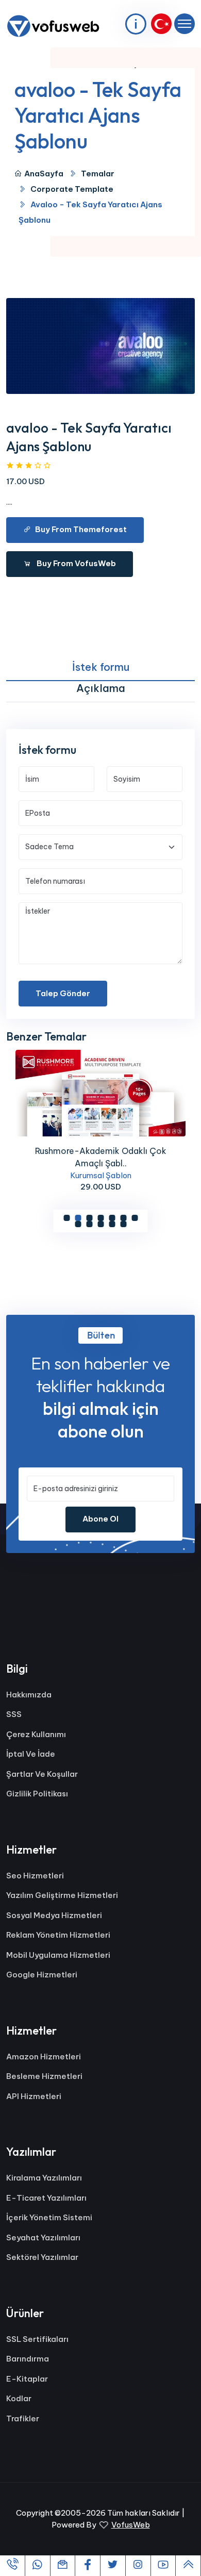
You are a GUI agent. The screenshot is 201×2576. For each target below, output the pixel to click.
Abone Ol (100, 1519)
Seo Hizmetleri (35, 1876)
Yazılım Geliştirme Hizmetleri (62, 1895)
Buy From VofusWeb (76, 563)
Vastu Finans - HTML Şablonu (100, 1151)
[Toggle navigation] (185, 24)
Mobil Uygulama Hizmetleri (58, 1955)
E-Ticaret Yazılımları (46, 2198)
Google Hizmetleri (42, 1975)
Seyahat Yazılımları (43, 2238)
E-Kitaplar (27, 2379)
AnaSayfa (44, 174)
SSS (14, 1714)
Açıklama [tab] (101, 688)
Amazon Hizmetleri (44, 2057)
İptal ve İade (31, 1754)
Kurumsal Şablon (101, 1162)
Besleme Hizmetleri (44, 2076)
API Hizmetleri (34, 2096)
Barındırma (28, 2359)
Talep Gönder (63, 993)
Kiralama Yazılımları (44, 2178)
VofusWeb (131, 2525)
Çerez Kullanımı (36, 1734)
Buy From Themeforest (81, 529)
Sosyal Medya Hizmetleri (54, 1915)
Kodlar (19, 2398)
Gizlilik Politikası (37, 1794)
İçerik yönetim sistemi (49, 2217)
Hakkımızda (29, 1695)
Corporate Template (72, 189)
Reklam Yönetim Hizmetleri (58, 1935)
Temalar (98, 174)
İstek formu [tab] (101, 667)
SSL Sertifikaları (37, 2339)
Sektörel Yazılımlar (42, 2257)
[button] (66, 1218)
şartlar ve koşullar (42, 1774)
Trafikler (23, 2418)
